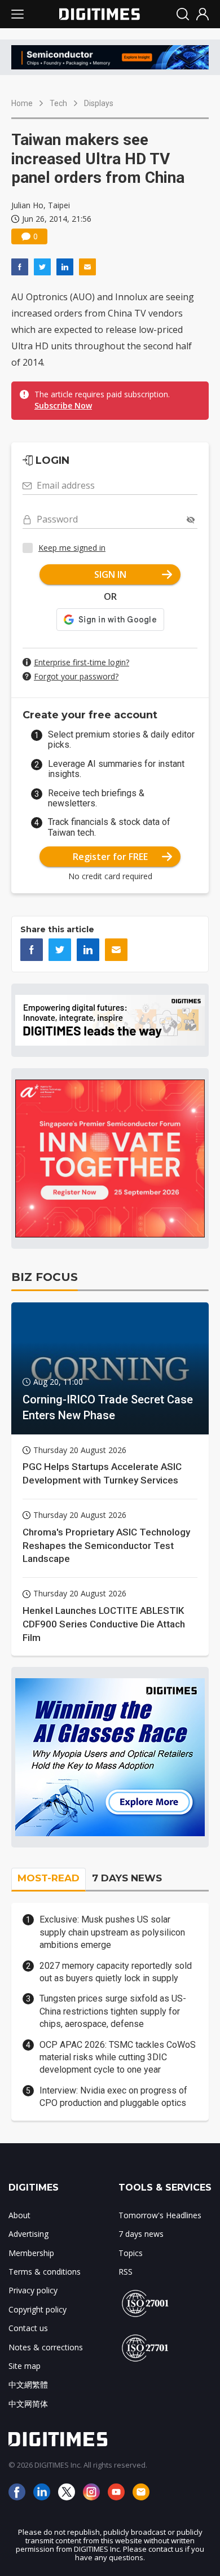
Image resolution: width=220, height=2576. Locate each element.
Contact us (28, 2328)
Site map (25, 2366)
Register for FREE (110, 857)
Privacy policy (33, 2290)
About (19, 2215)
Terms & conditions (45, 2272)
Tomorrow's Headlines (160, 2215)
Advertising (28, 2234)
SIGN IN (110, 574)
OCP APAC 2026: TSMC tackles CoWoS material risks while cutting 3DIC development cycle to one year (118, 2057)
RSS (126, 2272)
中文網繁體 (28, 2384)
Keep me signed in (72, 548)
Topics (131, 2253)
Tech (58, 103)
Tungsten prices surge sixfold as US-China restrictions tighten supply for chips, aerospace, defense (113, 2011)
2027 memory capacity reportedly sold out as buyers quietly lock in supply (116, 1972)
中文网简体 (28, 2404)
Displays (99, 103)
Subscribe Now (63, 405)
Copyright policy (38, 2309)
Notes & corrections (46, 2347)
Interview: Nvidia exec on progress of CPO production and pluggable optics (113, 2097)
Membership (31, 2253)
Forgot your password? (76, 676)
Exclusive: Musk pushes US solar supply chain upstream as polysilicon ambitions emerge (112, 1932)
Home (22, 103)
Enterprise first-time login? (82, 662)
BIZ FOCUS (45, 1277)
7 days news (141, 2234)
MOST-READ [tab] (49, 1878)
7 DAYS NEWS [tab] (127, 1878)
